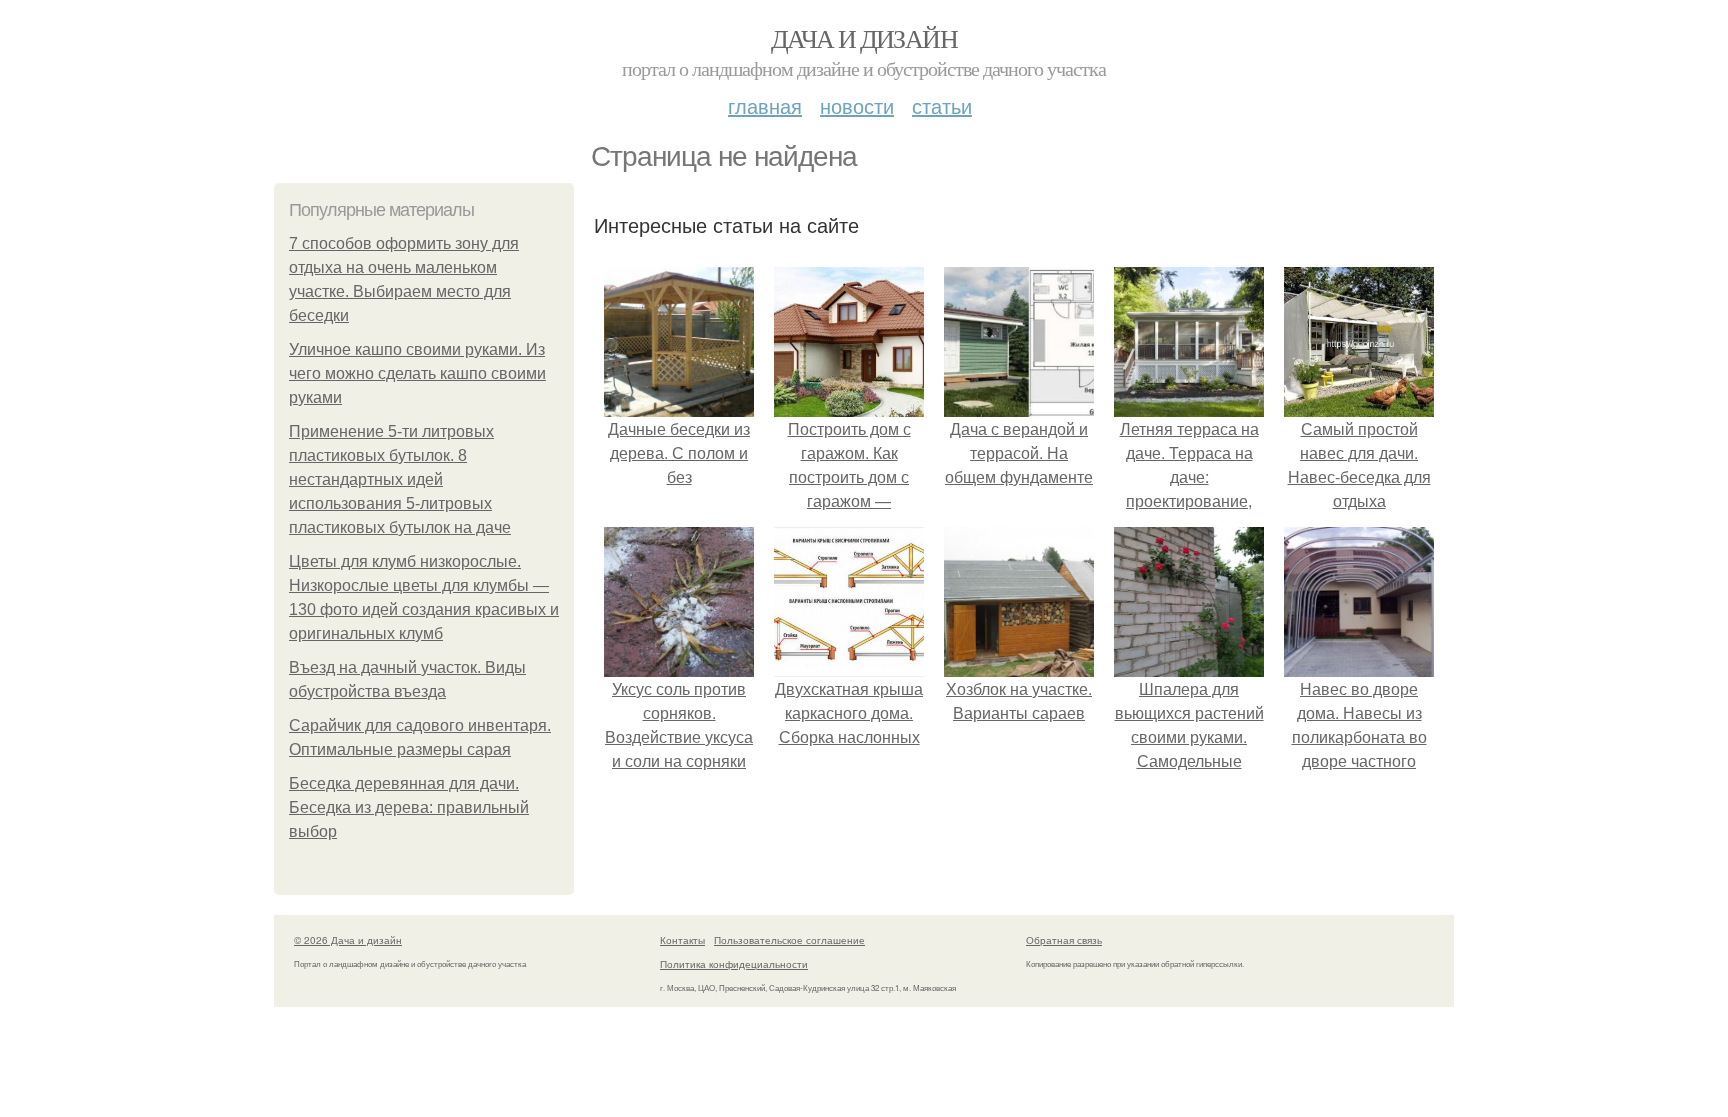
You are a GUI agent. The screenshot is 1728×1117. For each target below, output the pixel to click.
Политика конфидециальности (734, 964)
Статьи (942, 105)
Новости (857, 105)
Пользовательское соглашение (789, 940)
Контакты (682, 940)
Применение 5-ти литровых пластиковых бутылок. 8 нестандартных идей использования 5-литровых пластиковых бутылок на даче (400, 479)
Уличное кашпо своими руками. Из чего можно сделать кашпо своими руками (417, 373)
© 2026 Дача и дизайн (348, 940)
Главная (765, 105)
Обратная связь (1064, 940)
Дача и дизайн (864, 38)
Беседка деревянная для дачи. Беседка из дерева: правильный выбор (409, 807)
